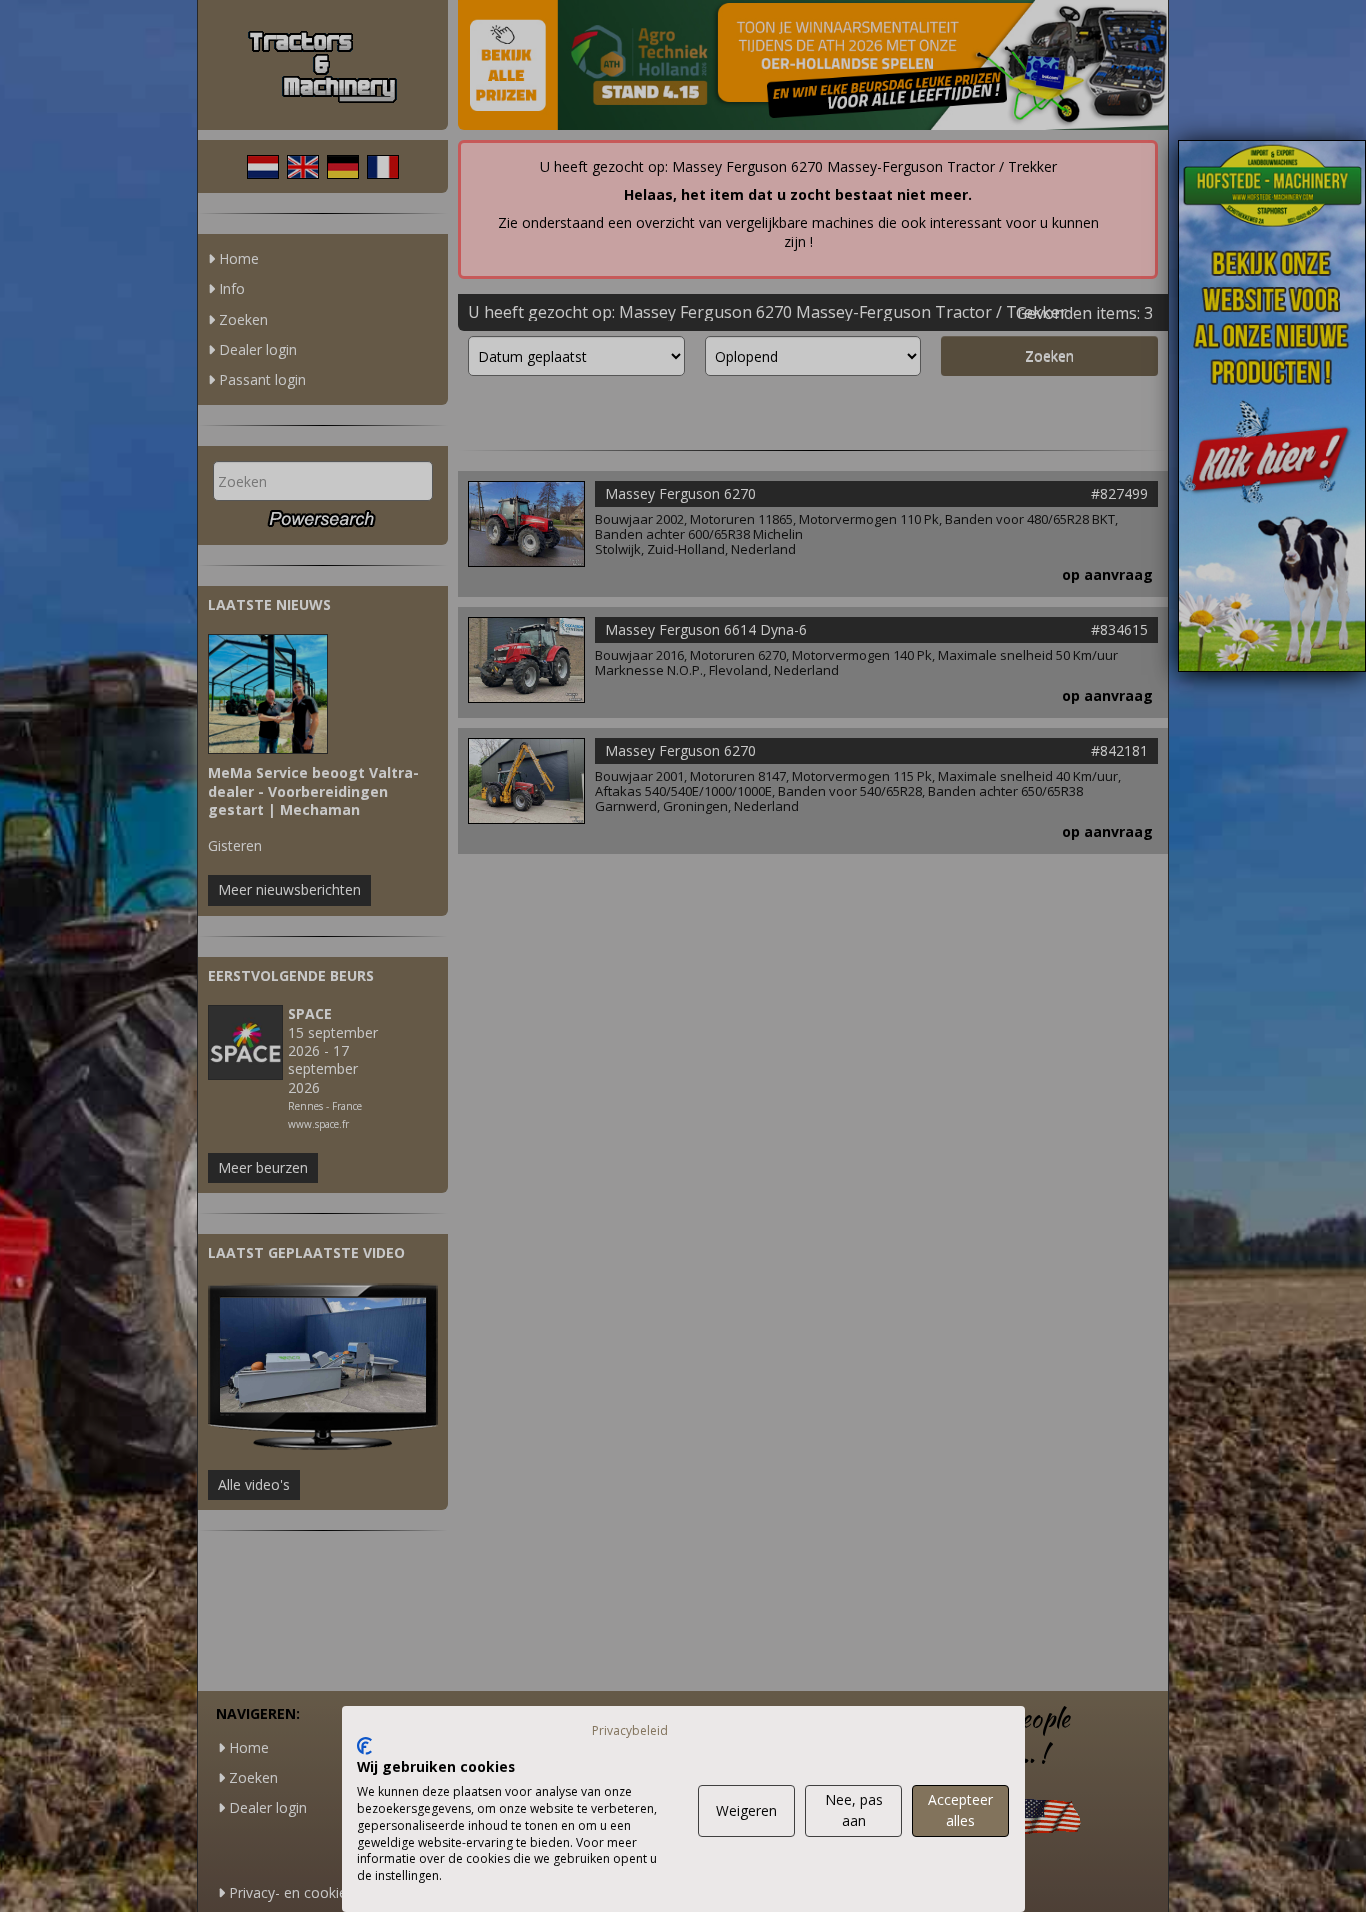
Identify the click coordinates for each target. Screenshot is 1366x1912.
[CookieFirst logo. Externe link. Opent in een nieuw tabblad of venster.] (364, 1746)
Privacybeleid (630, 1730)
